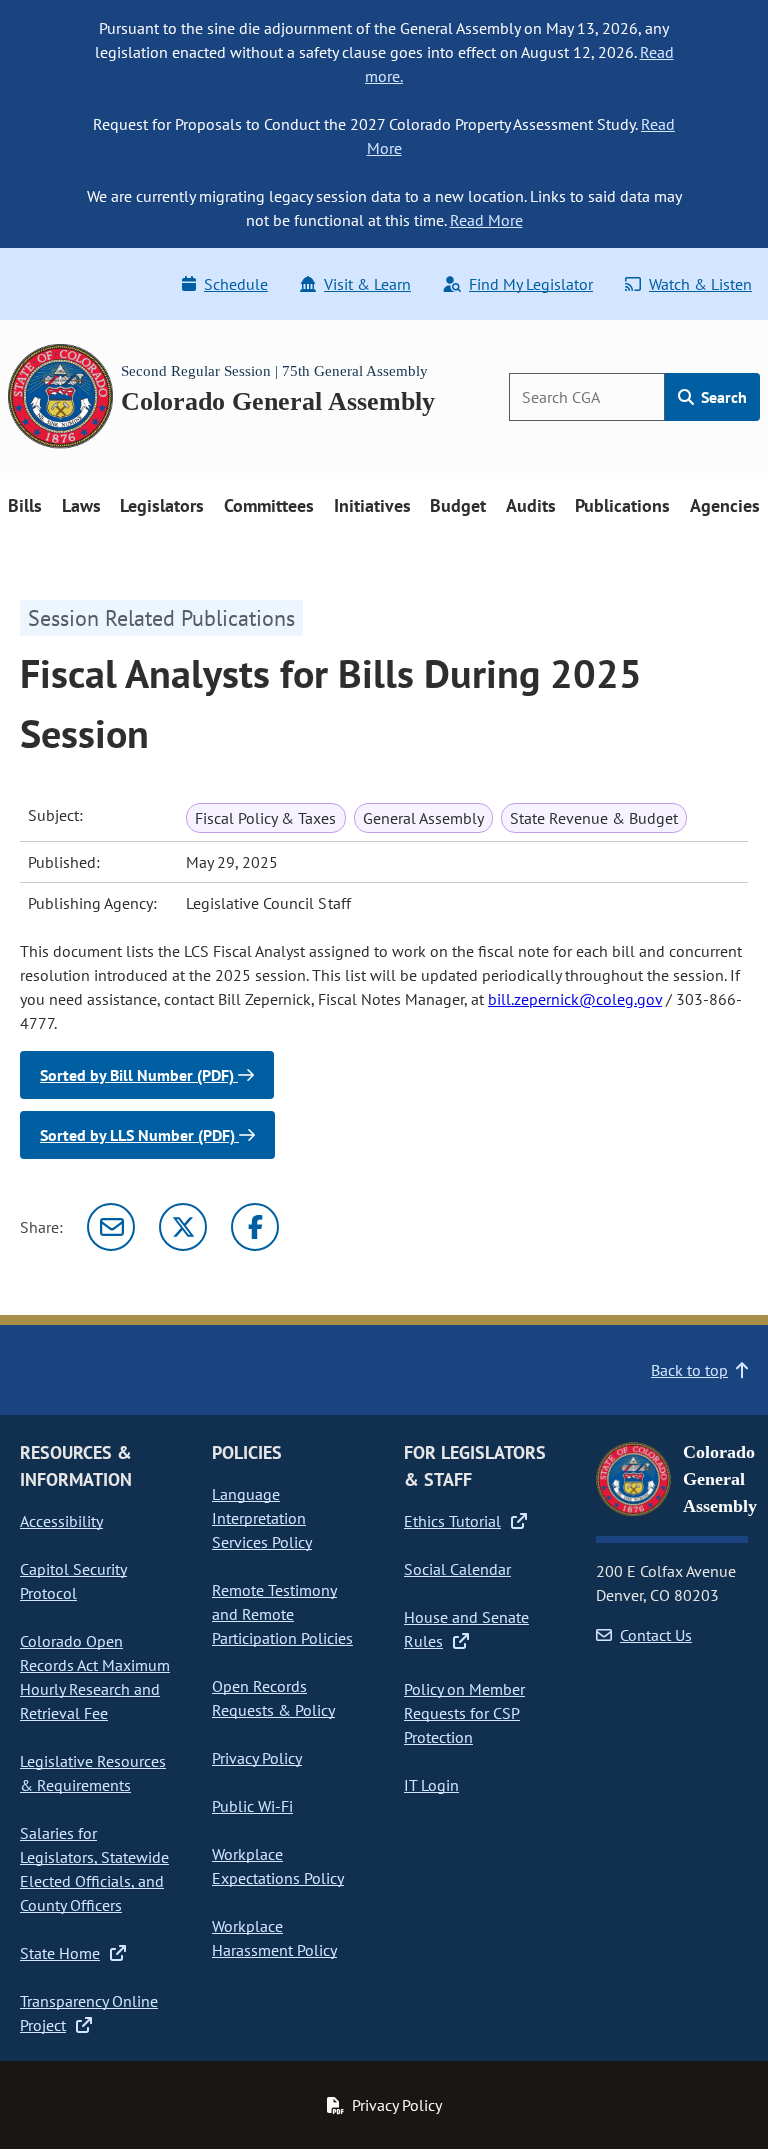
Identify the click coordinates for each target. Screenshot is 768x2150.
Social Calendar (457, 1569)
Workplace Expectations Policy (278, 1866)
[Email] (111, 1227)
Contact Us (656, 1635)
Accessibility (61, 1521)
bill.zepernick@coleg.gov (575, 999)
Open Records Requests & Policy (273, 1698)
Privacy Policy (257, 1758)
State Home (60, 1953)
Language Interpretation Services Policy (262, 1518)
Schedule (236, 284)
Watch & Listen (700, 284)
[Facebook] (255, 1227)
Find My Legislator (531, 284)
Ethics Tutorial (452, 1521)
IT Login (431, 1785)
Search (722, 397)
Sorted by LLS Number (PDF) (139, 1135)
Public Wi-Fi (252, 1806)
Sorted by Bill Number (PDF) (139, 1075)
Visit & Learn (367, 284)
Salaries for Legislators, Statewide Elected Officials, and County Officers (94, 1869)
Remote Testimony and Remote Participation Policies (282, 1614)
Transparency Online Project (89, 2013)
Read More (486, 220)
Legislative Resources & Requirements (93, 1773)
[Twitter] (183, 1227)
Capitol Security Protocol (73, 1581)
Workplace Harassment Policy (274, 1938)
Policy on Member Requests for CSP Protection (464, 1713)
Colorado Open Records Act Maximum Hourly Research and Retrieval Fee (95, 1677)
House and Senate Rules (466, 1629)
